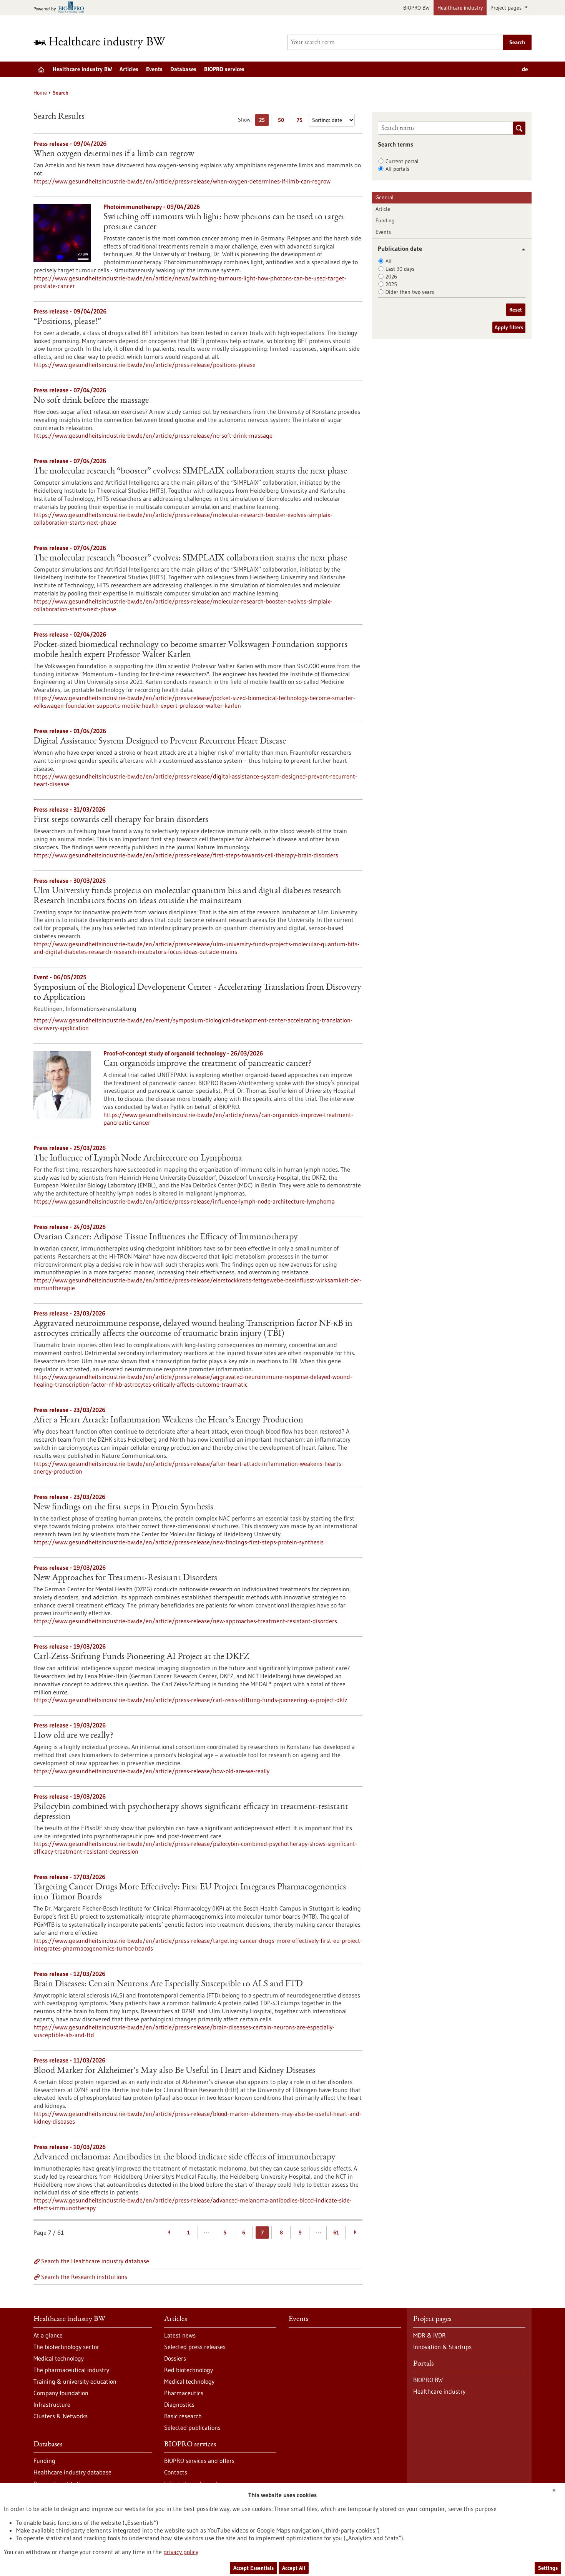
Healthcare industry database (72, 2472)
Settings (548, 2568)
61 (336, 2233)
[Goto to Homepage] (105, 43)
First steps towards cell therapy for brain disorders (121, 820)
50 (283, 121)
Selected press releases (195, 2347)
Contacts (176, 2472)
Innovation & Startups (442, 2347)
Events (154, 69)
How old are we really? (73, 1736)
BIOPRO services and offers (199, 2461)
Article (383, 209)
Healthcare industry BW (82, 69)
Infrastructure (52, 2404)
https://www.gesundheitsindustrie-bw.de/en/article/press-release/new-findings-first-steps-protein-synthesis (179, 1542)
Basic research (183, 2416)
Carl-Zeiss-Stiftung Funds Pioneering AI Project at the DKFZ (141, 1657)
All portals (397, 169)
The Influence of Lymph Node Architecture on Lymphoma (138, 1159)
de (525, 69)
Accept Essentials (253, 2568)
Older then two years (410, 292)
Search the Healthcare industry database (95, 2261)
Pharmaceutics (184, 2393)
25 (264, 121)
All (389, 261)
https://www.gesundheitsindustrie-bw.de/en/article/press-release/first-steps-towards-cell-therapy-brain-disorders (186, 855)
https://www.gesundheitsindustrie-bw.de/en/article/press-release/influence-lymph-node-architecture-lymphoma (184, 1201)
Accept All (294, 2568)
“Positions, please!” (67, 322)
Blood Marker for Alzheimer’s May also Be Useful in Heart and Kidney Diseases (174, 2071)
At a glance (48, 2335)
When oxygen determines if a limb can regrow (114, 154)
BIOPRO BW (416, 8)
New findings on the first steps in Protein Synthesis (123, 1507)
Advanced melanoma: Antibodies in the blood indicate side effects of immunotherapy (184, 2158)
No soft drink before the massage (91, 401)
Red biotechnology (189, 2370)
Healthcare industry (460, 8)
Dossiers (175, 2358)
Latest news (180, 2335)
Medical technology (59, 2358)
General (385, 197)
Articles (129, 69)
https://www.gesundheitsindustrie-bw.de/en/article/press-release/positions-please (145, 365)
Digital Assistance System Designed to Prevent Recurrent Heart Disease (160, 742)
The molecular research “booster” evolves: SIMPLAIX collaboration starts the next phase (190, 472)
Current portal (402, 161)
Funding (385, 220)
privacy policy (181, 2552)
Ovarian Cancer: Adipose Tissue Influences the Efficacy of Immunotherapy (166, 1237)
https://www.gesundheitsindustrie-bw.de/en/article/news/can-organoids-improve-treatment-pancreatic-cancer (228, 1119)
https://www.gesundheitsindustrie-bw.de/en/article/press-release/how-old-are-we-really (151, 1771)
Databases (183, 69)
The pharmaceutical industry (71, 2370)
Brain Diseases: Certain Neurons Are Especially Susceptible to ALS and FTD (168, 1984)
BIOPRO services (224, 69)
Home (40, 93)
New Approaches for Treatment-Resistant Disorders (125, 1578)
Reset (516, 310)
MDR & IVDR (430, 2335)
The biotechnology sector (66, 2347)
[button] (521, 249)
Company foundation (61, 2393)
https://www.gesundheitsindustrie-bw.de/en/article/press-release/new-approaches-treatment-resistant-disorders (185, 1621)
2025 (391, 284)
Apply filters (509, 327)
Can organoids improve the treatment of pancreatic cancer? (208, 1064)
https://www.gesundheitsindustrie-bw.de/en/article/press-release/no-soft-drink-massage (153, 435)
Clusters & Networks (61, 2416)
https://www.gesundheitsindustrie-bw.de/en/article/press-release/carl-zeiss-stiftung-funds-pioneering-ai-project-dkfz (190, 1700)
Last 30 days (400, 269)
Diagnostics (179, 2404)
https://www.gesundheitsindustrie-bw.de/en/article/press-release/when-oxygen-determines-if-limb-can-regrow (182, 181)
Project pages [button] (507, 8)
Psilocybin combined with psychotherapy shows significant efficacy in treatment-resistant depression (191, 1812)
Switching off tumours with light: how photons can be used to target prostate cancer (224, 222)
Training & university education (75, 2381)
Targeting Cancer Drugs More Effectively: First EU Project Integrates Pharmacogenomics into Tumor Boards (190, 1892)
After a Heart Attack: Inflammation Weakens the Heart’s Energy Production (168, 1421)
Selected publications (192, 2428)
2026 (391, 277)
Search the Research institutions (84, 2277)
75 (302, 121)
